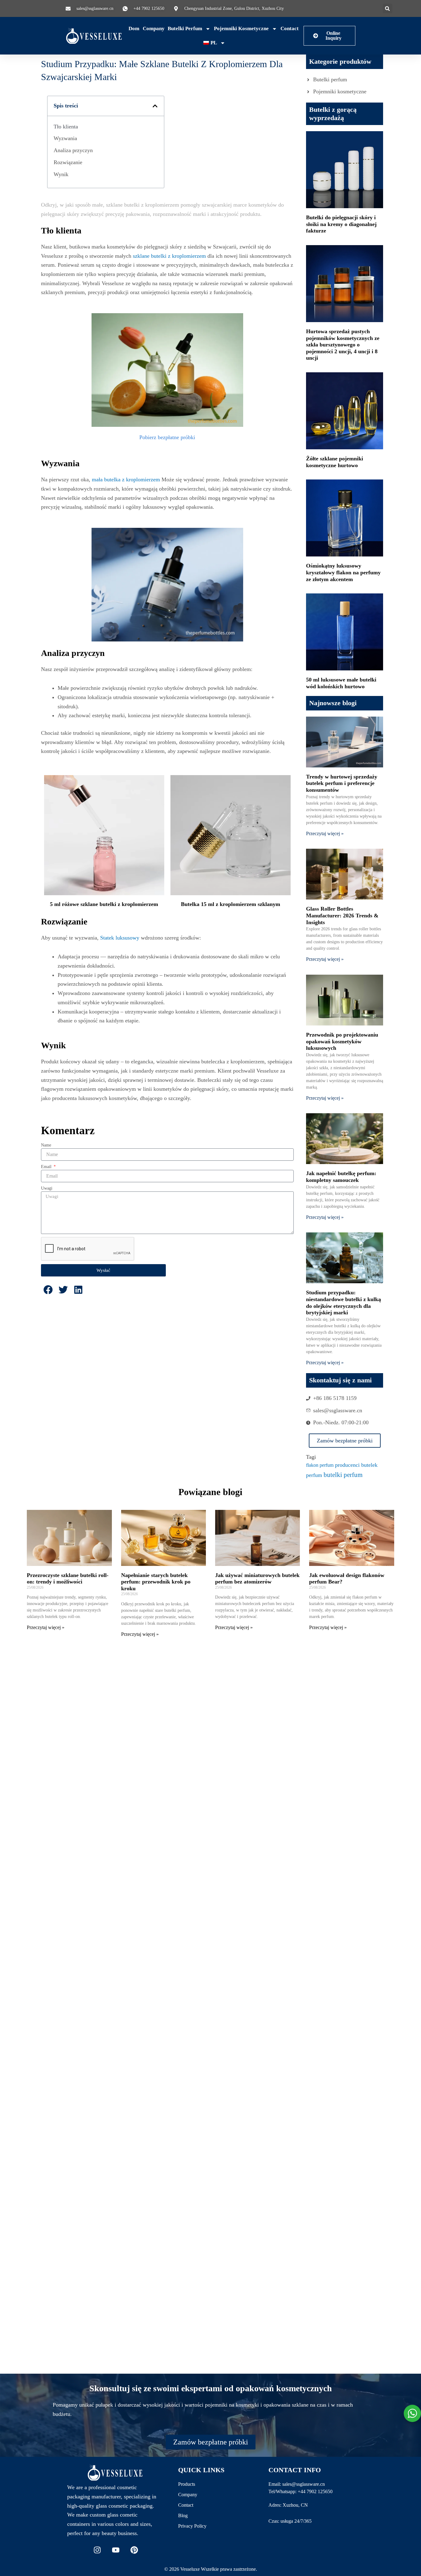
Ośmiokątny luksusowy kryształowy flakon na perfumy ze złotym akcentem (343, 572)
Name (46, 1145)
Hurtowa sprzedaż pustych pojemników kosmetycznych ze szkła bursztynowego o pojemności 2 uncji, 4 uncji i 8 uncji (343, 345)
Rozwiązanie (68, 162)
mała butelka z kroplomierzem (126, 479)
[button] (388, 8)
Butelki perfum (185, 28)
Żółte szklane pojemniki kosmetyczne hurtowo (335, 462)
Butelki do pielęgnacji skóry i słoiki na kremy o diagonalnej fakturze (341, 224)
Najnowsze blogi (333, 703)
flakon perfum (320, 1465)
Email (47, 1167)
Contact (290, 28)
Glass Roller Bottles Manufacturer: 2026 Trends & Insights (342, 915)
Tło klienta (66, 127)
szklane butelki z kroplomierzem (169, 256)
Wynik (61, 174)
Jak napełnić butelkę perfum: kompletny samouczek (341, 1177)
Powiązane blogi (210, 1492)
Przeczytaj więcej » (325, 833)
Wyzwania (65, 138)
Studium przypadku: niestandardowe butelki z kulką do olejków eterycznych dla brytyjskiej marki (343, 1302)
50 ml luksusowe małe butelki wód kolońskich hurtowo (341, 683)
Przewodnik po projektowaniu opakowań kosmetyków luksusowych (342, 1041)
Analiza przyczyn (73, 150)
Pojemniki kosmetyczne (241, 28)
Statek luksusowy (120, 938)
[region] (80, 2531)
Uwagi (47, 1188)
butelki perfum (343, 1475)
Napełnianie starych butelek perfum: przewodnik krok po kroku (156, 1582)
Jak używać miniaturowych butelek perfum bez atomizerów (257, 1579)
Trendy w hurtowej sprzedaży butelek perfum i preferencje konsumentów (342, 783)
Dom (134, 28)
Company (154, 28)
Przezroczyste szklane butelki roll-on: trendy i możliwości (68, 1579)
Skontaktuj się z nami (340, 1380)
